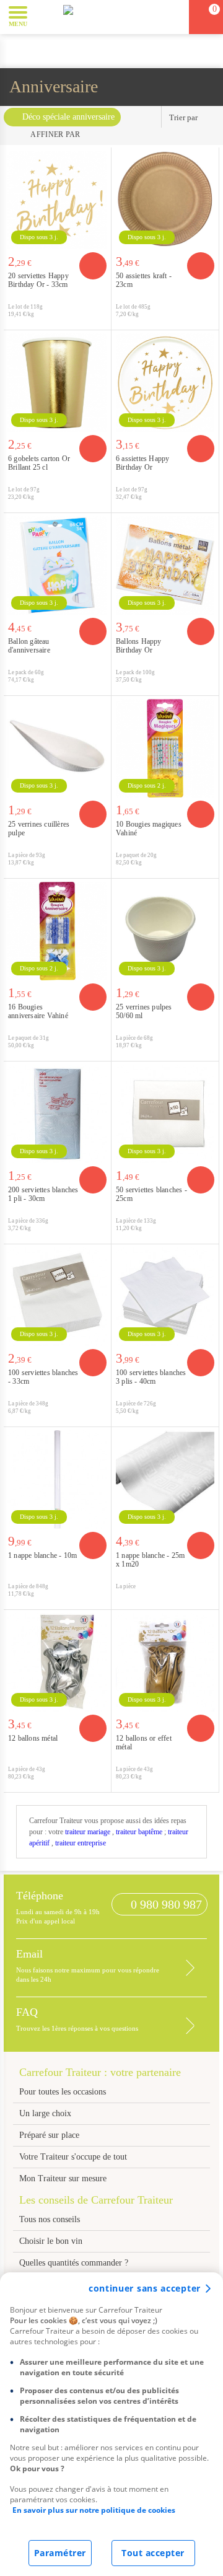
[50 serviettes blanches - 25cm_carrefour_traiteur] (165, 1114)
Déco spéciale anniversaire (68, 117)
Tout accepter (153, 2553)
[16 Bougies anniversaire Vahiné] (57, 931)
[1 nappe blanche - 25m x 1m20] (165, 1479)
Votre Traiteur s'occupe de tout (73, 2157)
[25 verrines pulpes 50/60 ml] (165, 931)
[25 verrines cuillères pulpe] (57, 748)
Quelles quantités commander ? (74, 2263)
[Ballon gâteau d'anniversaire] (57, 565)
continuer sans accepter (145, 2288)
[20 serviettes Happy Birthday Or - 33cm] (57, 200)
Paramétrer (60, 2553)
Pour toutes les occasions (63, 2092)
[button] (46, 16)
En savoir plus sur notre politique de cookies (94, 2510)
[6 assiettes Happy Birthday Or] (165, 383)
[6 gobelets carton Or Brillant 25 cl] (57, 383)
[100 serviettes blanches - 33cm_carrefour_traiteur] (57, 1297)
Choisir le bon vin (51, 2241)
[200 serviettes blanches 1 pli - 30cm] (57, 1114)
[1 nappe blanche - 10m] (57, 1479)
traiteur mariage (88, 1832)
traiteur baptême (139, 1832)
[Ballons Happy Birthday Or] (165, 565)
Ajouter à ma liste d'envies (98, 320)
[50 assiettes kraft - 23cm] (165, 200)
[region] (111, 2424)
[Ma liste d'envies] (174, 17)
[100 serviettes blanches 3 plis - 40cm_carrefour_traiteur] (165, 1297)
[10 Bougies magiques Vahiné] (165, 748)
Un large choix (45, 2113)
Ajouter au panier (93, 266)
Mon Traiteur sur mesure (63, 2178)
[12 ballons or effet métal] (165, 1662)
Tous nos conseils (51, 2219)
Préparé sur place (49, 2135)
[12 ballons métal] (57, 1662)
